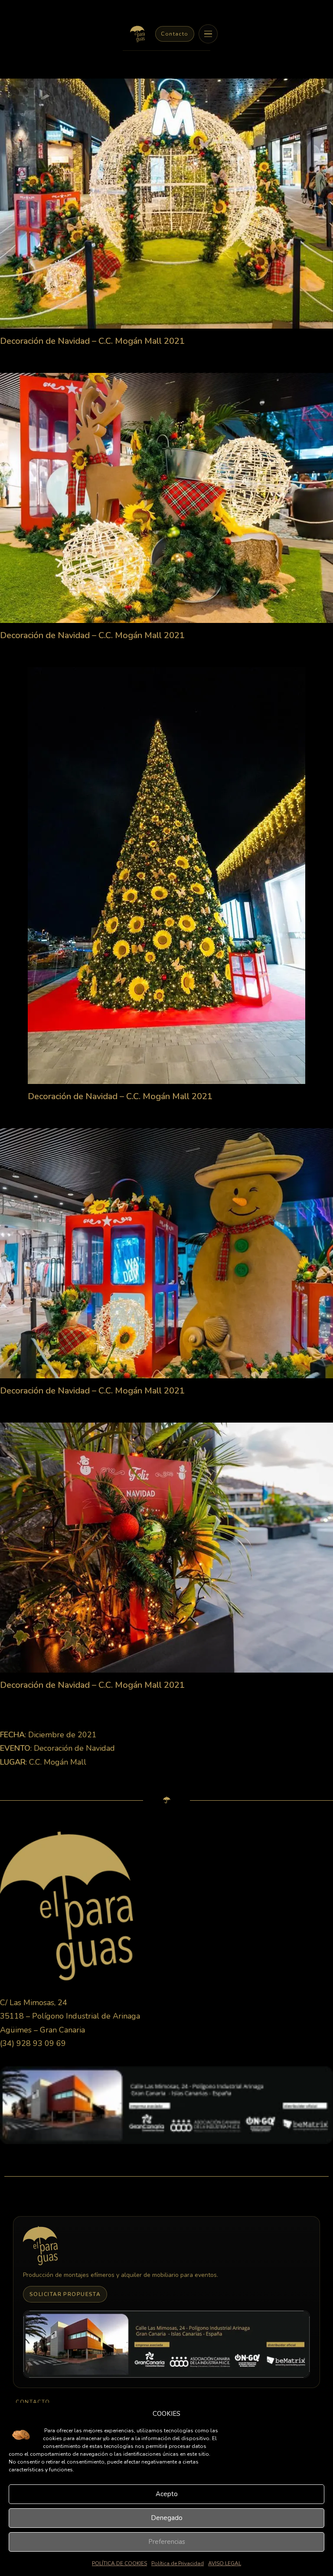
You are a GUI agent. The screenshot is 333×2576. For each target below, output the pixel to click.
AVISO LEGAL (225, 2563)
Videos (153, 2158)
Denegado (167, 2518)
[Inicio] (137, 34)
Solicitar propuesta (65, 2294)
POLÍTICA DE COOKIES (119, 2563)
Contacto (175, 34)
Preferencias (167, 2542)
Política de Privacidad (178, 2563)
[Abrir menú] (208, 34)
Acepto (167, 2494)
